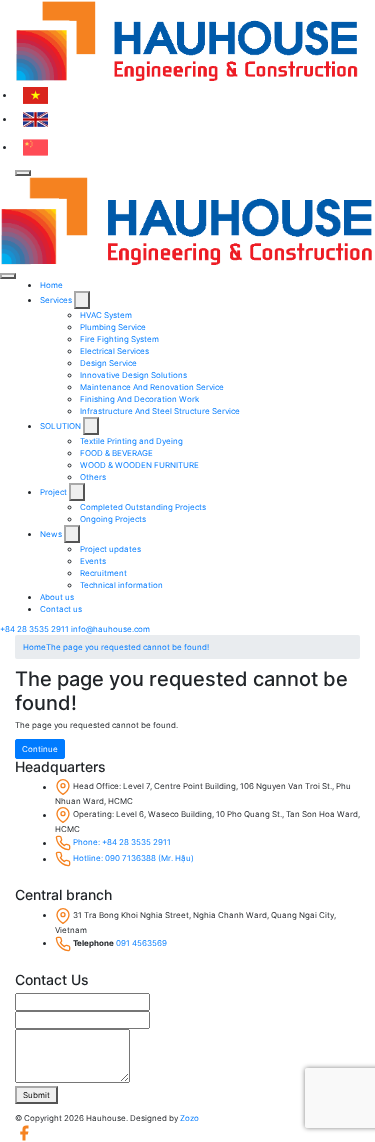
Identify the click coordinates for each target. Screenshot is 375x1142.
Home (51, 285)
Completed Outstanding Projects (143, 507)
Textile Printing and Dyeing (131, 441)
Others (93, 477)
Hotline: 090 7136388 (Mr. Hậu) (133, 859)
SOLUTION (61, 426)
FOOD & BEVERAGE (116, 453)
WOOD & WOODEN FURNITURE (139, 465)
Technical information (121, 585)
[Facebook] (24, 1132)
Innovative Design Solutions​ (133, 375)
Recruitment (103, 573)
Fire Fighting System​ (119, 339)
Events (93, 561)
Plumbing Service (113, 327)
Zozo (189, 1118)
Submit (36, 1095)
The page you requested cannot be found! (127, 647)
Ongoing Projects (113, 519)
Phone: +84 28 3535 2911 (122, 843)
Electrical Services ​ (115, 351)
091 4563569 (141, 943)
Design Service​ (108, 363)
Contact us (61, 609)
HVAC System (106, 315)
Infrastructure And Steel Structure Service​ (160, 411)
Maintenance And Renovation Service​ (152, 387)
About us (57, 597)
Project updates (110, 549)
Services (57, 300)
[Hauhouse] (187, 41)
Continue (40, 749)
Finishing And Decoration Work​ (139, 399)
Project (54, 492)
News (52, 534)
